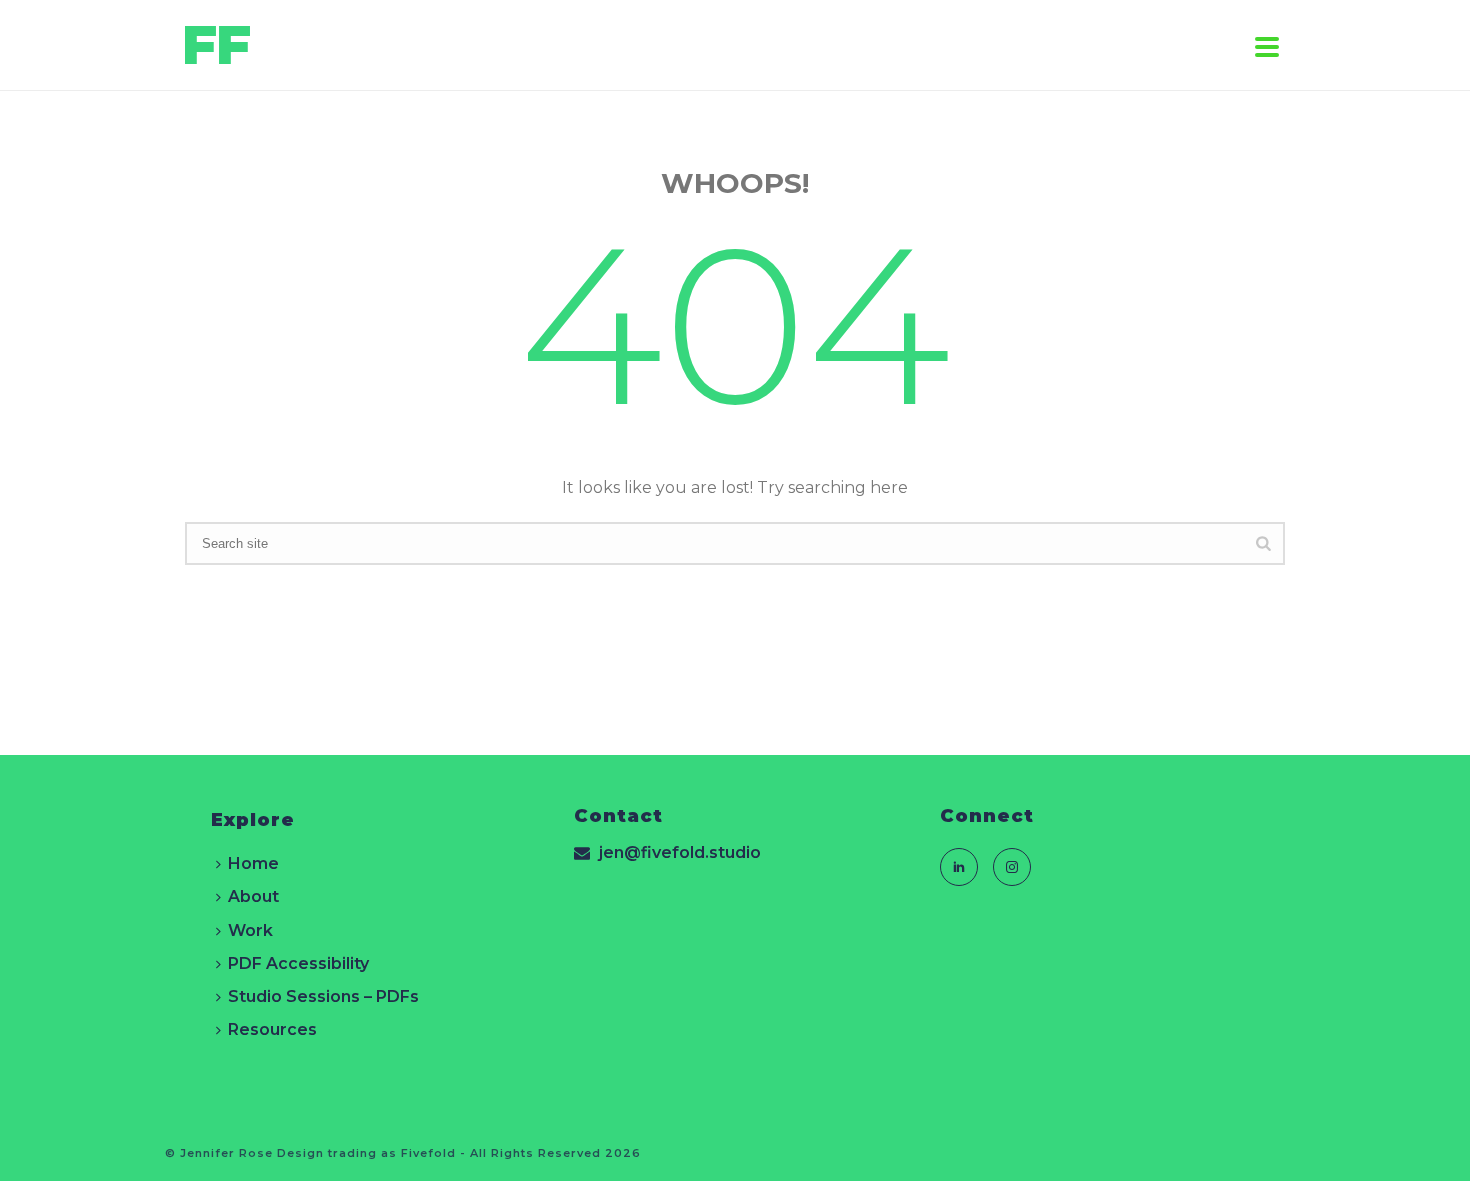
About (253, 896)
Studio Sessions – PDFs (323, 996)
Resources (272, 1029)
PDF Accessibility (298, 963)
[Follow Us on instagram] (1012, 867)
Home (253, 863)
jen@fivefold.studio (680, 853)
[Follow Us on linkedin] (959, 867)
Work (250, 930)
